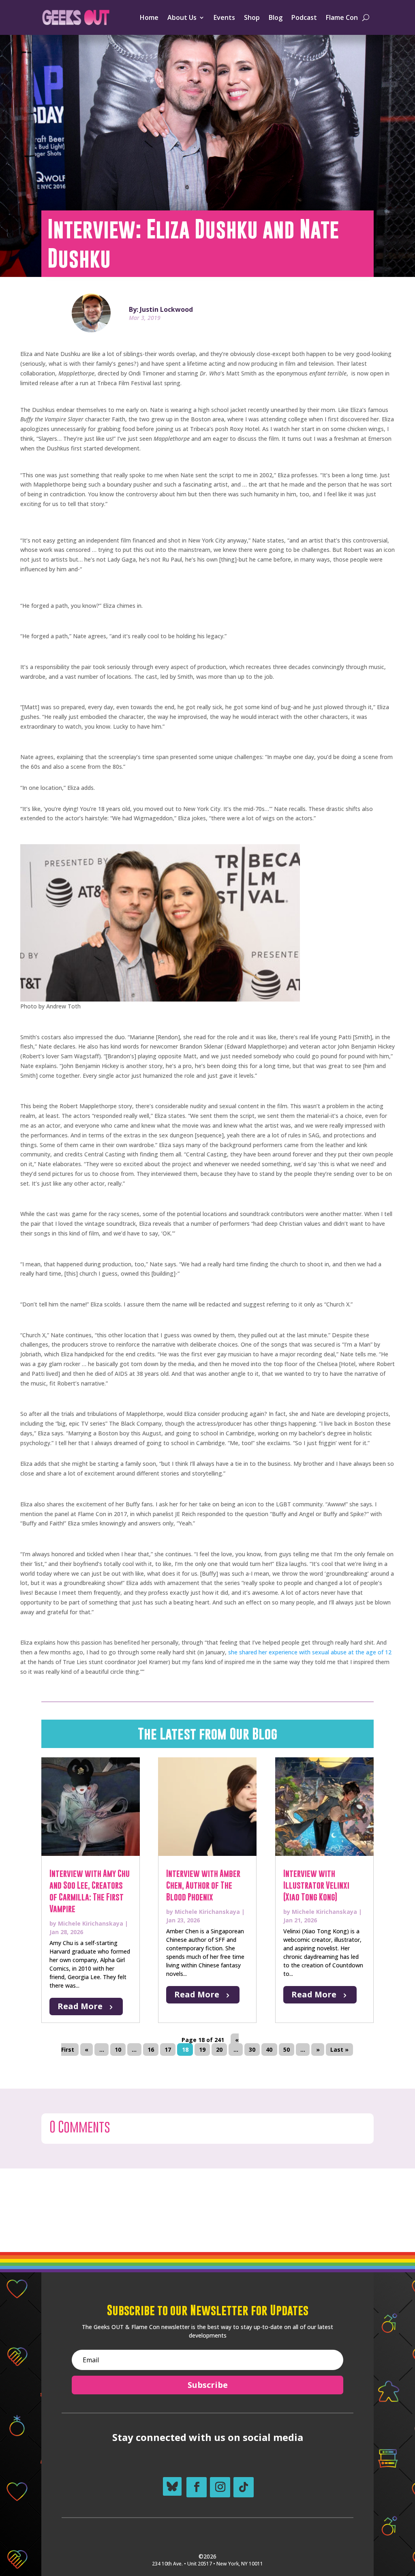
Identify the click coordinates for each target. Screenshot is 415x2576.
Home (149, 17)
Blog (276, 17)
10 (118, 2049)
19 (202, 2049)
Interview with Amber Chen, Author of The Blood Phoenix (203, 1885)
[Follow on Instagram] (220, 2487)
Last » (339, 2049)
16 (151, 2049)
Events (224, 17)
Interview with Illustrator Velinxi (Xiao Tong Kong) (316, 1885)
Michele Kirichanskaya (91, 1923)
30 (252, 2049)
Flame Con (342, 17)
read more (80, 2006)
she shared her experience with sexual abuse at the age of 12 (309, 1652)
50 (287, 2049)
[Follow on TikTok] (244, 2487)
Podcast (304, 17)
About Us (182, 17)
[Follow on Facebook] (197, 2487)
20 (219, 2049)
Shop (252, 17)
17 (168, 2049)
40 (269, 2049)
